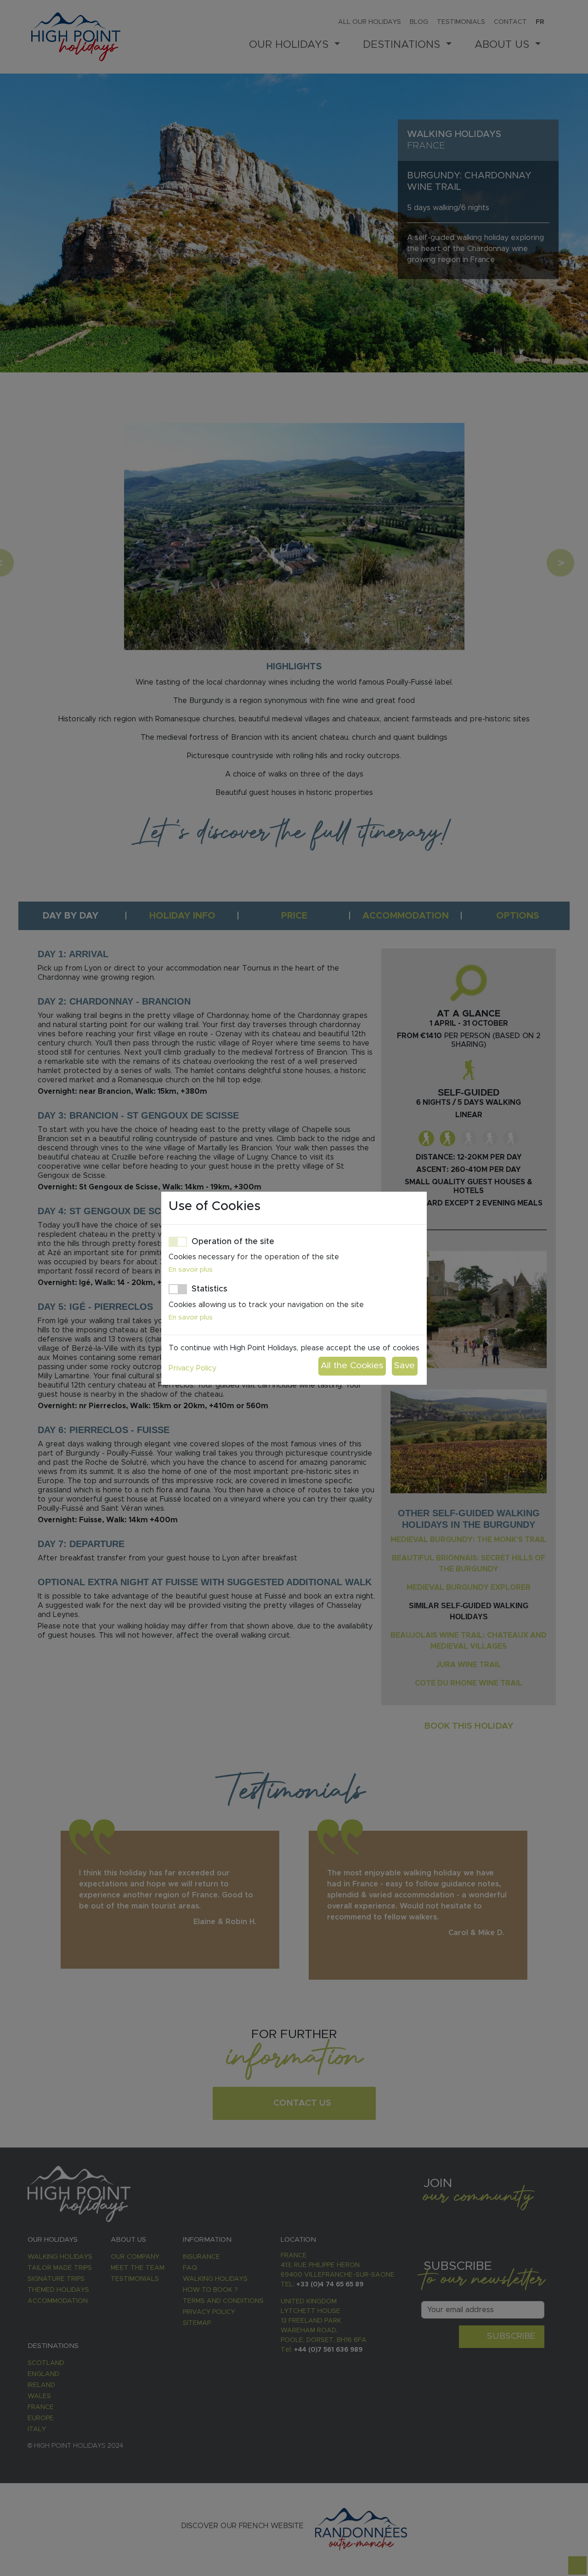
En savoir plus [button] (191, 1270)
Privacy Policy (192, 1368)
